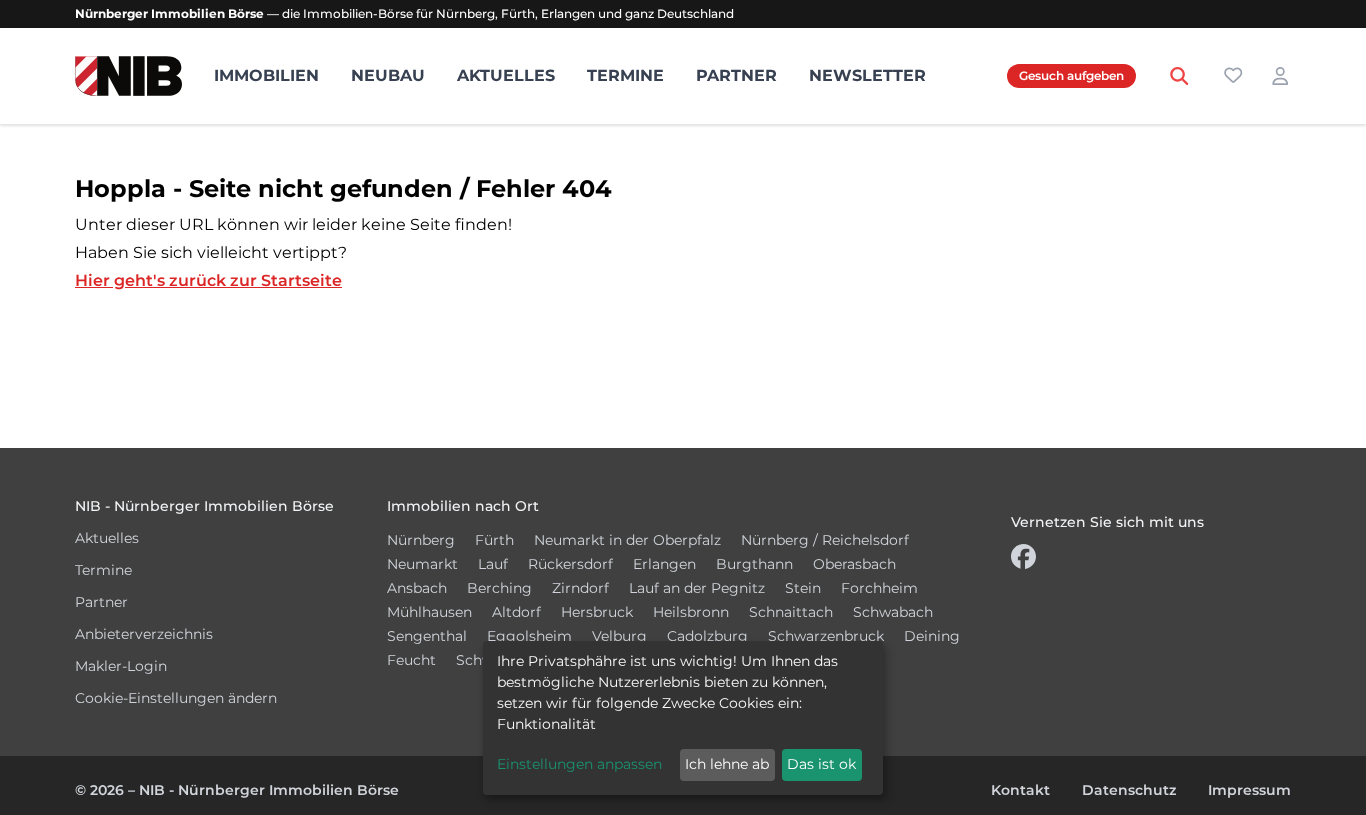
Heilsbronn (691, 612)
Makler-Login (121, 666)
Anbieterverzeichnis (144, 634)
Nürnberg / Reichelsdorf (825, 540)
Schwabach (893, 612)
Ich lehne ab (727, 764)
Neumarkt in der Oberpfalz (627, 540)
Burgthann (754, 564)
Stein (803, 588)
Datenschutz (1129, 790)
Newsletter (867, 75)
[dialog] (683, 718)
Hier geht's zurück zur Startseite (208, 280)
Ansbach (417, 588)
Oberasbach (854, 564)
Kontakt (1020, 790)
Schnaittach (791, 612)
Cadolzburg (707, 636)
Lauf (493, 564)
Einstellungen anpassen (579, 764)
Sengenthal (427, 636)
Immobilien (266, 75)
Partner (736, 75)
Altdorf (516, 612)
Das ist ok (821, 764)
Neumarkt (422, 564)
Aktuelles (506, 75)
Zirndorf (580, 588)
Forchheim (879, 588)
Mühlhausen (429, 612)
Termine (625, 75)
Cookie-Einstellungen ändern (176, 698)
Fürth (494, 540)
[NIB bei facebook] (1023, 561)
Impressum (1249, 790)
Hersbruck (597, 612)
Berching (499, 588)
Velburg (619, 636)
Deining (932, 636)
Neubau (388, 75)
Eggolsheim (529, 636)
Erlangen (664, 564)
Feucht (411, 660)
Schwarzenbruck (826, 636)
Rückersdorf (570, 564)
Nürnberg (421, 540)
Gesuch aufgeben (1071, 75)
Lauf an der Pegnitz (697, 588)
